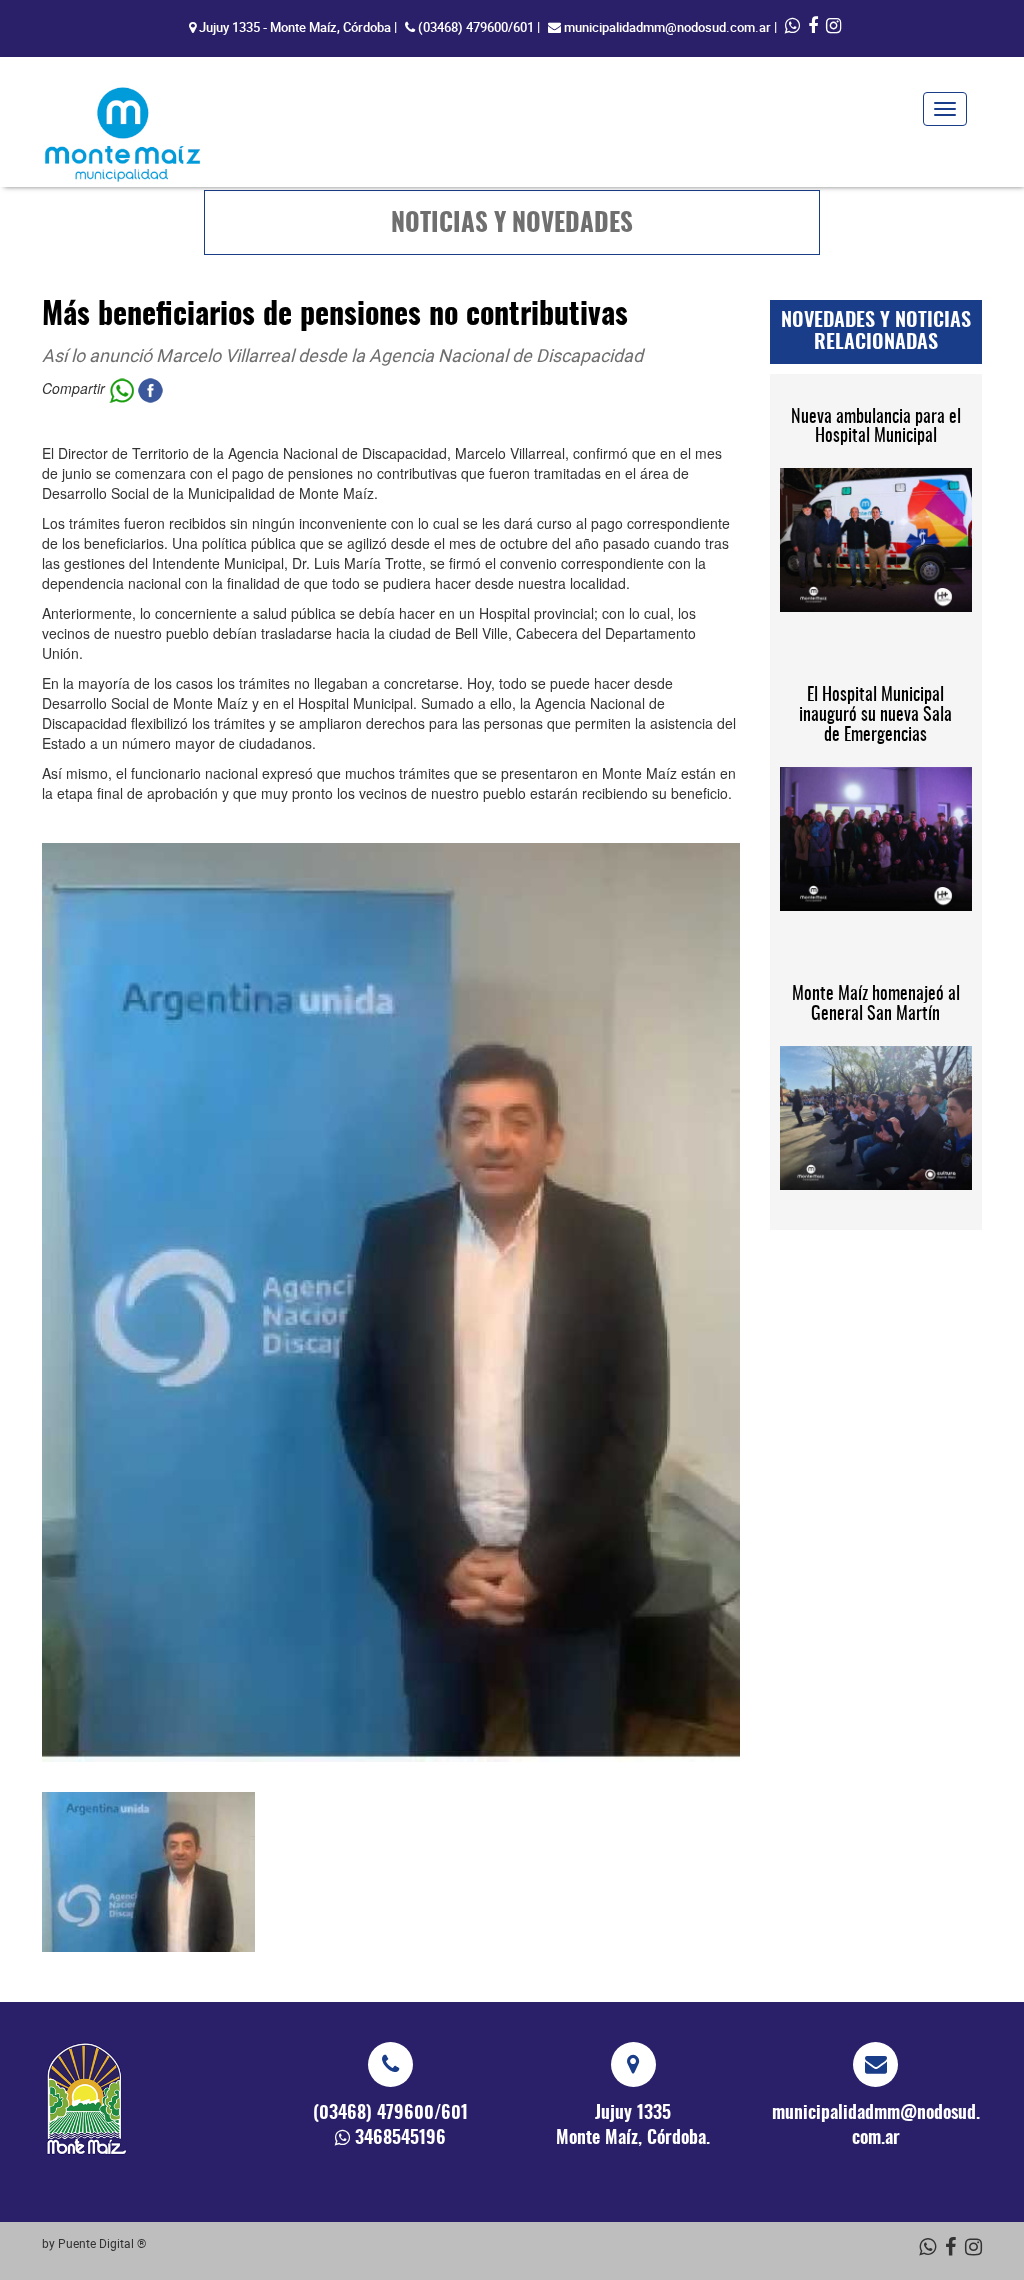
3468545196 (400, 2139)
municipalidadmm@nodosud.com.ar (667, 27)
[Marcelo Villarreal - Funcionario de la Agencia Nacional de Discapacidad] (148, 1872)
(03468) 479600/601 (476, 27)
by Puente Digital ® (94, 2243)
